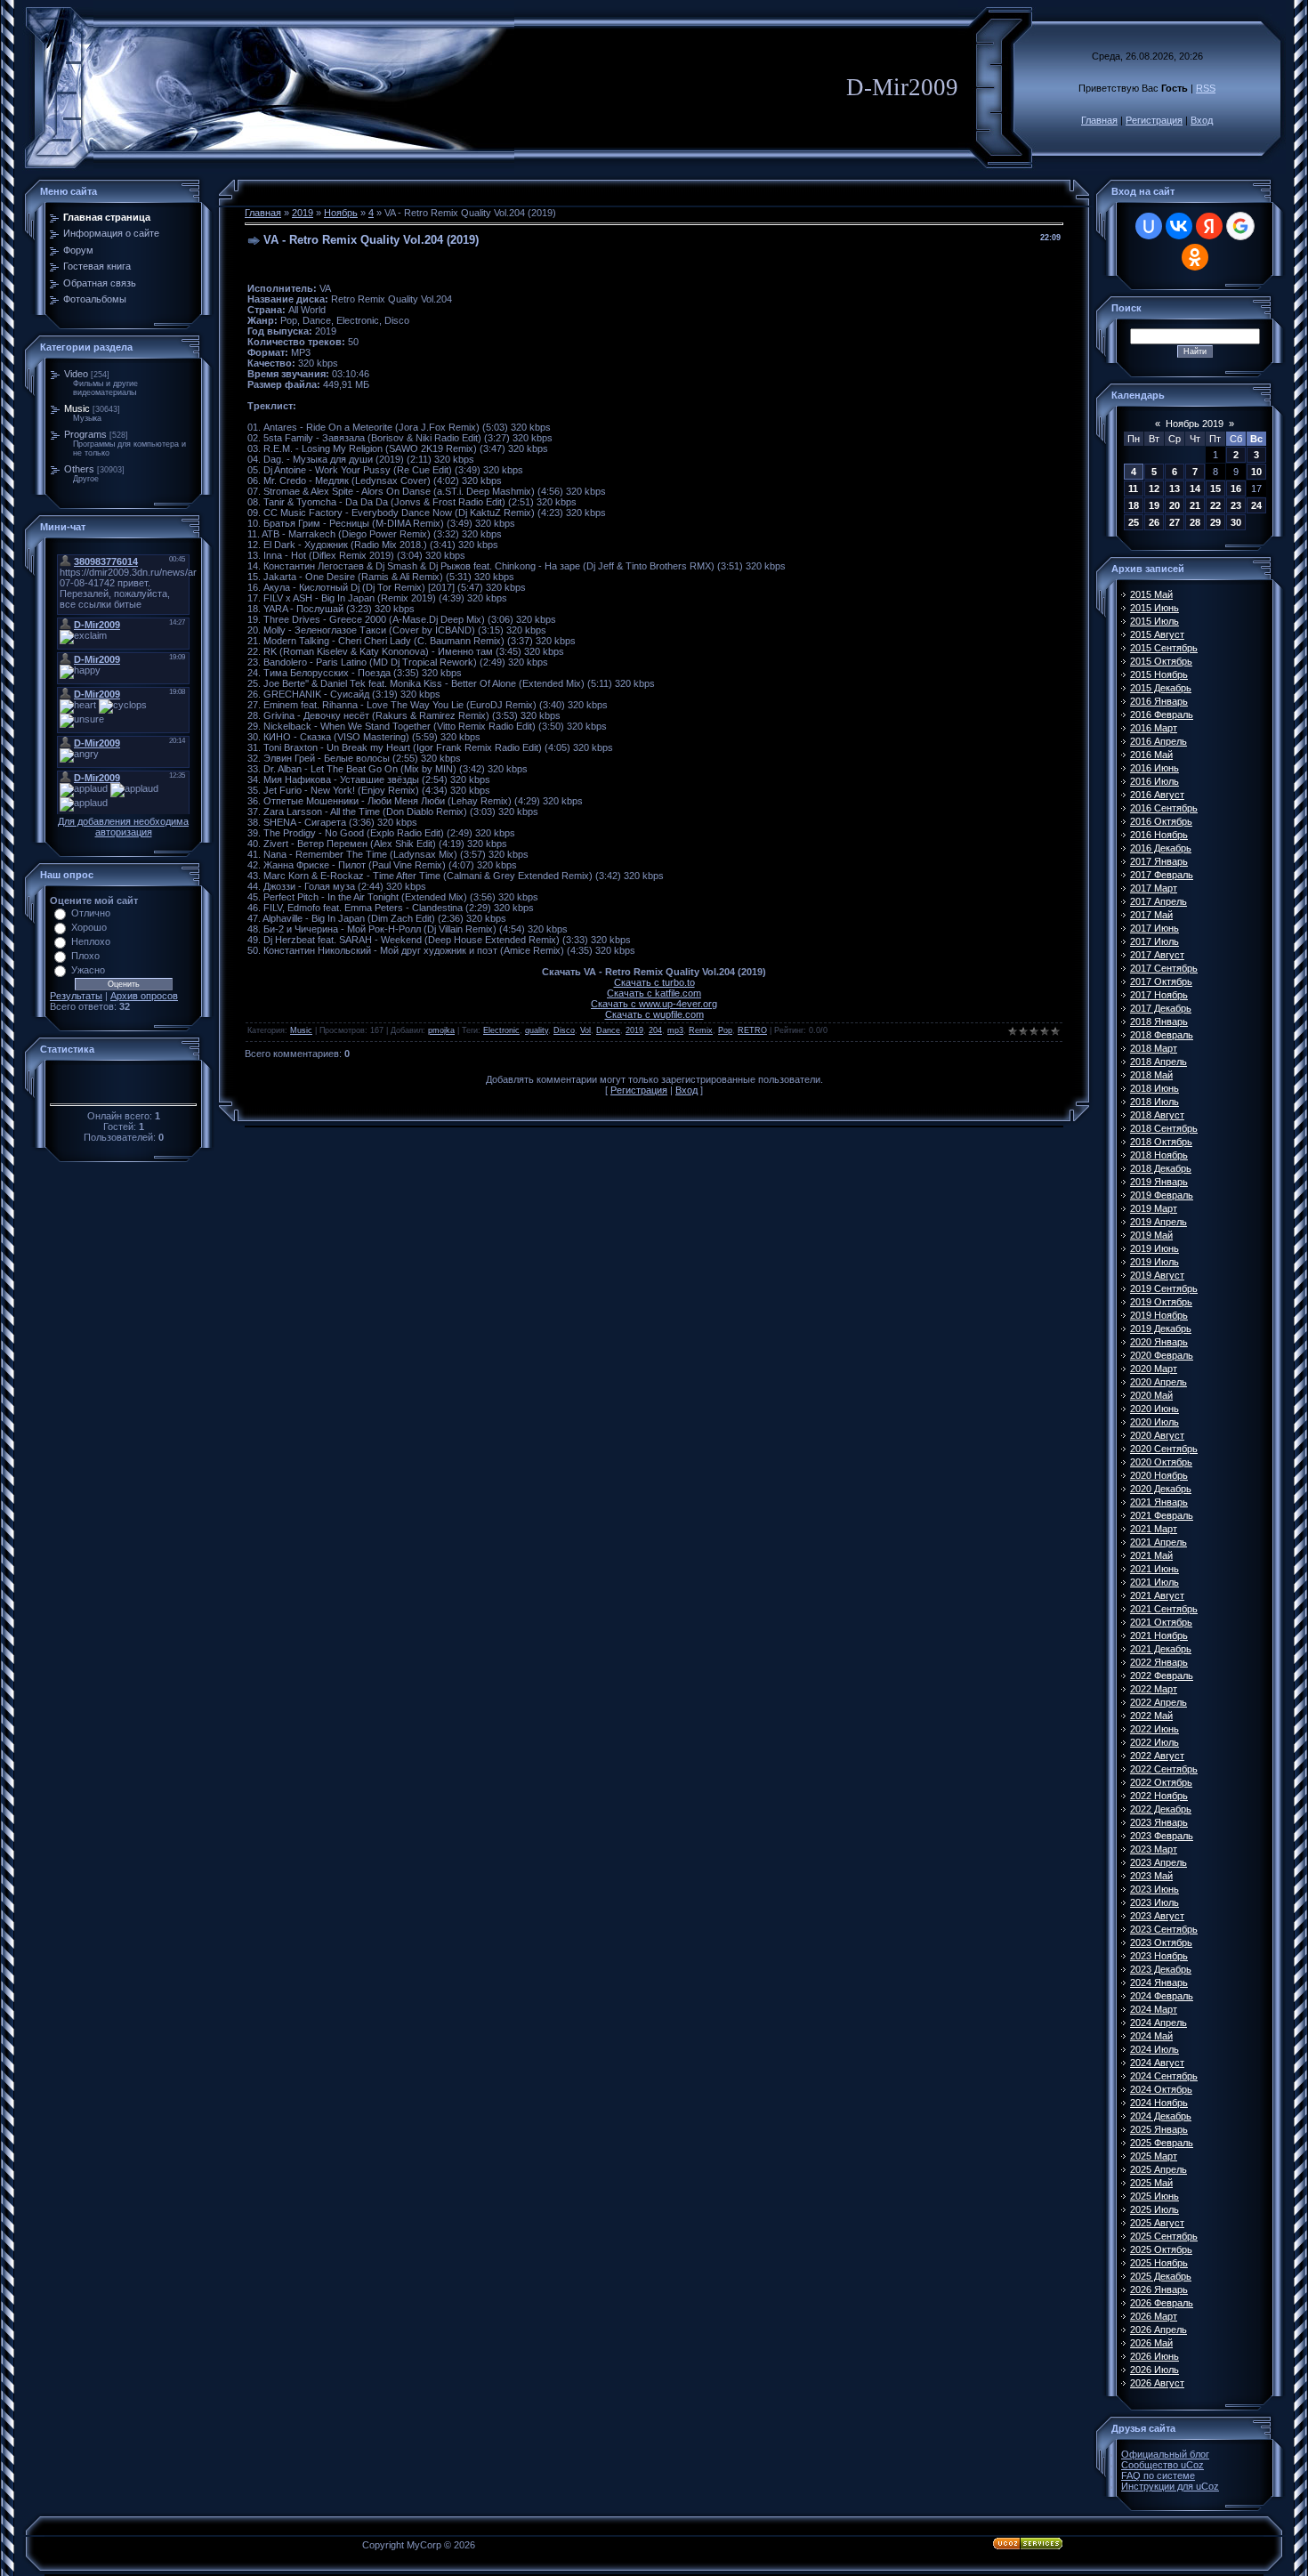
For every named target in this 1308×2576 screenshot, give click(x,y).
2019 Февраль (1162, 1195)
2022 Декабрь (1161, 1809)
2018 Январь (1159, 1022)
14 (1195, 489)
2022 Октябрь (1161, 1782)
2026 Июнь (1155, 2356)
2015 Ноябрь (1159, 674)
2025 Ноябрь (1159, 2263)
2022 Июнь (1155, 1729)
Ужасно (88, 970)
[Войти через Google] (1240, 226)
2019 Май (1151, 1235)
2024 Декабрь (1161, 2116)
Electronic (501, 1030)
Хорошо (89, 927)
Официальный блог (1165, 2454)
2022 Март (1154, 1689)
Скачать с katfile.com (654, 993)
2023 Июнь (1155, 1889)
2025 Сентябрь (1164, 2236)
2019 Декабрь (1161, 1328)
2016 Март (1154, 728)
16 (1236, 489)
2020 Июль (1155, 1422)
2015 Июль (1155, 621)
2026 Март (1154, 2316)
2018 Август (1157, 1115)
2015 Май (1151, 594)
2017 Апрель (1159, 901)
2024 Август (1157, 2063)
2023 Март (1154, 1849)
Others (79, 469)
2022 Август (1157, 1756)
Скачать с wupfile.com (654, 1014)
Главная (1099, 120)
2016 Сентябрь (1164, 808)
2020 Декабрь (1161, 1489)
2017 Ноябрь (1159, 995)
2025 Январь (1159, 2129)
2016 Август (1157, 795)
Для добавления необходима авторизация (123, 827)
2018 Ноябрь (1159, 1155)
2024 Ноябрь (1159, 2103)
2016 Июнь (1155, 768)
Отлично (91, 913)
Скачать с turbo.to (654, 982)
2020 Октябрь (1161, 1462)
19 (1154, 505)
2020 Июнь (1155, 1409)
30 (1236, 522)
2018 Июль (1155, 1102)
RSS (1206, 88)
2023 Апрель (1159, 1862)
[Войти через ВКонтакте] (1179, 226)
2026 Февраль (1162, 2303)
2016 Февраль (1162, 715)
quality (537, 1030)
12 (1154, 489)
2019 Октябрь (1161, 1302)
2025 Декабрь (1161, 2276)
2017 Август (1157, 955)
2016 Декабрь (1161, 848)
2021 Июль (1155, 1582)
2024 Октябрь (1161, 2089)
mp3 (675, 1030)
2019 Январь (1159, 1182)
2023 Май (1151, 1876)
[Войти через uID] (1149, 226)
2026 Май (1151, 2343)
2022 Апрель (1159, 1702)
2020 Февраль (1162, 1355)
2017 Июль (1155, 941)
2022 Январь (1159, 1662)
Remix (701, 1030)
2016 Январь (1159, 701)
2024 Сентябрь (1164, 2076)
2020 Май (1151, 1395)
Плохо (85, 956)
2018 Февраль (1162, 1035)
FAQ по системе (1158, 2475)
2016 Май (1151, 755)
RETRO (752, 1030)
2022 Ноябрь (1159, 1796)
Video (76, 374)
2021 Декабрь (1161, 1649)
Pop (725, 1030)
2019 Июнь (1155, 1248)
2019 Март (1154, 1208)
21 (1195, 505)
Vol (585, 1030)
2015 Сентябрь (1164, 648)
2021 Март (1154, 1529)
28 (1195, 522)
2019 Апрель (1159, 1222)
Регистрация (1154, 120)
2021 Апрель (1159, 1542)
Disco (564, 1030)
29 (1215, 522)
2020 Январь (1159, 1342)
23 (1236, 505)
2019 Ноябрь (1159, 1315)
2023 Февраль (1162, 1836)
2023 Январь (1159, 1822)
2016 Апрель (1159, 741)
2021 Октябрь (1161, 1622)
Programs (85, 434)
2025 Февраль (1162, 2143)
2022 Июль (1155, 1742)
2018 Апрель (1159, 1062)
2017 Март (1154, 888)
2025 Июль (1155, 2209)
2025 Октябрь (1161, 2249)
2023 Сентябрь (1164, 1929)
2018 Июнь (1155, 1088)
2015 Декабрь (1161, 688)
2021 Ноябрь (1159, 1635)
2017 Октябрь (1161, 981)
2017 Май (1151, 915)
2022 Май (1151, 1716)
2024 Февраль (1162, 1996)
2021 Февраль (1162, 1515)
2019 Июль (1155, 1262)
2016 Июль (1155, 781)
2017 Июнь (1155, 928)
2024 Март (1154, 2009)
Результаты (76, 996)
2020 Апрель (1159, 1382)
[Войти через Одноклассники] (1195, 257)
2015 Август (1157, 634)
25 (1134, 522)
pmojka (441, 1030)
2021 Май (1151, 1555)
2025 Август (1157, 2223)
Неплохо (91, 941)
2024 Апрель (1159, 2023)
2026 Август (1157, 2383)
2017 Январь (1159, 861)
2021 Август (1157, 1595)
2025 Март (1154, 2156)
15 (1215, 489)
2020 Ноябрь (1159, 1475)
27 (1175, 522)
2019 (303, 213)
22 (1215, 505)
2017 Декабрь (1161, 1008)
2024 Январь (1159, 1982)
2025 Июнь (1155, 2196)
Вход (1202, 120)
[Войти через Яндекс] (1209, 226)
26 (1154, 522)
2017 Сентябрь (1164, 968)
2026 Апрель (1159, 2330)
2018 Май (1151, 1075)
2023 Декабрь (1161, 1969)
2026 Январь (1159, 2289)
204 (655, 1030)
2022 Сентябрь (1164, 1769)
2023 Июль (1155, 1902)
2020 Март (1154, 1369)
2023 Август (1157, 1916)
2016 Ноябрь (1159, 835)
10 (1256, 472)
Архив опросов (144, 996)
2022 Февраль (1162, 1676)
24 (1256, 505)
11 (1133, 489)
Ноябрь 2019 (1195, 424)
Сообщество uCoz (1163, 2465)
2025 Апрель (1159, 2169)
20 (1175, 505)
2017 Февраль (1162, 875)
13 (1175, 489)
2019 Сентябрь (1164, 1288)
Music (77, 408)
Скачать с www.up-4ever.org (654, 1004)
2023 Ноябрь (1159, 1956)
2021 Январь (1159, 1502)
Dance (608, 1030)
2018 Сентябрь (1164, 1128)
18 (1134, 505)
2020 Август (1157, 1435)
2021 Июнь (1155, 1569)
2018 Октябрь (1161, 1142)
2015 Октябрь (1161, 661)
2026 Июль (1155, 2370)
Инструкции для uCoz (1170, 2486)
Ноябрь (341, 213)
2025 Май (1151, 2183)
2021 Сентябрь (1164, 1609)
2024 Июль (1155, 2049)
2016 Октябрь (1161, 821)
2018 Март (1154, 1048)
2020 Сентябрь (1164, 1449)
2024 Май (1151, 2036)
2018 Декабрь (1161, 1168)
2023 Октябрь (1161, 1942)
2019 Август (1157, 1275)
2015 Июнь (1155, 608)
